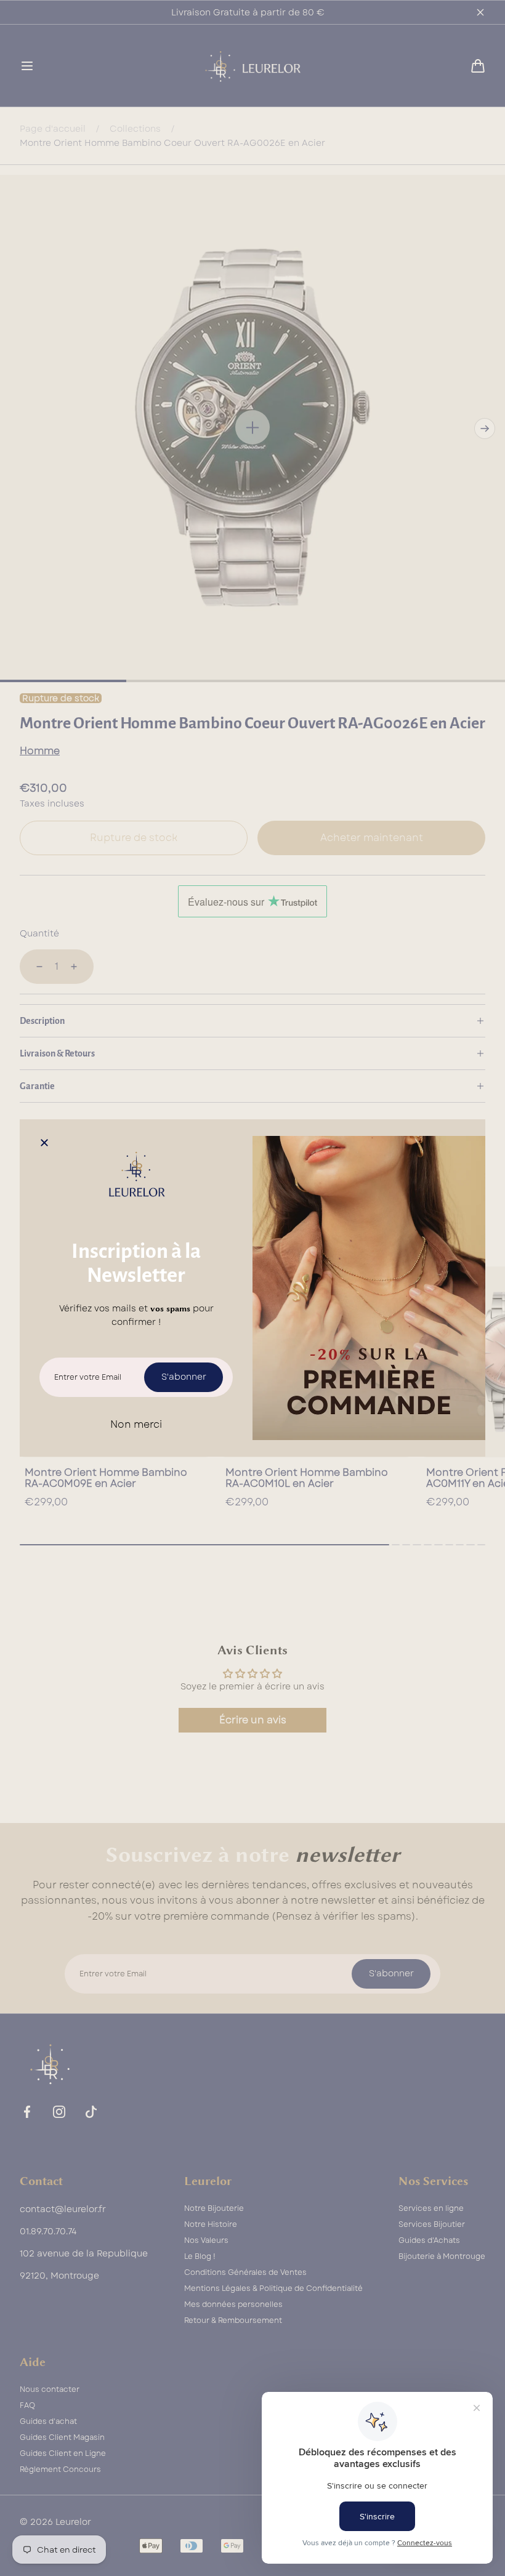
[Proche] (44, 1144)
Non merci (136, 1424)
